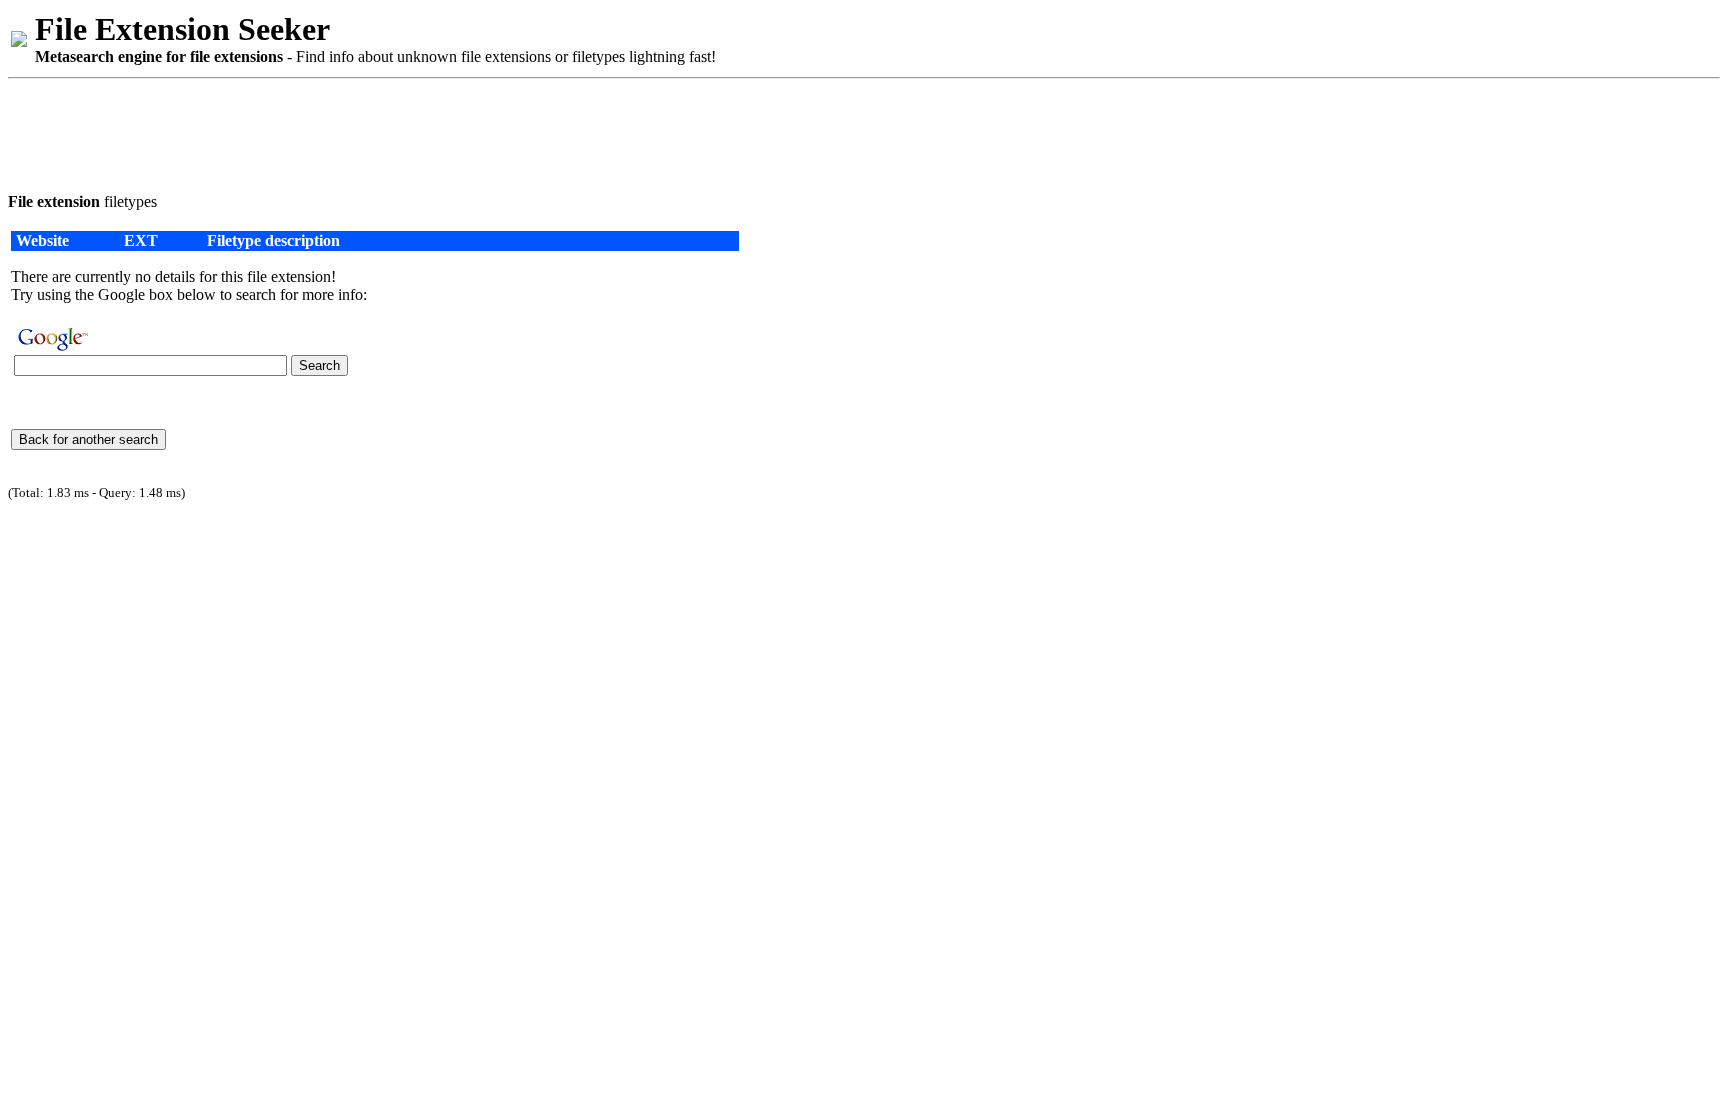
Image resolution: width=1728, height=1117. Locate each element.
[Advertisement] (372, 132)
